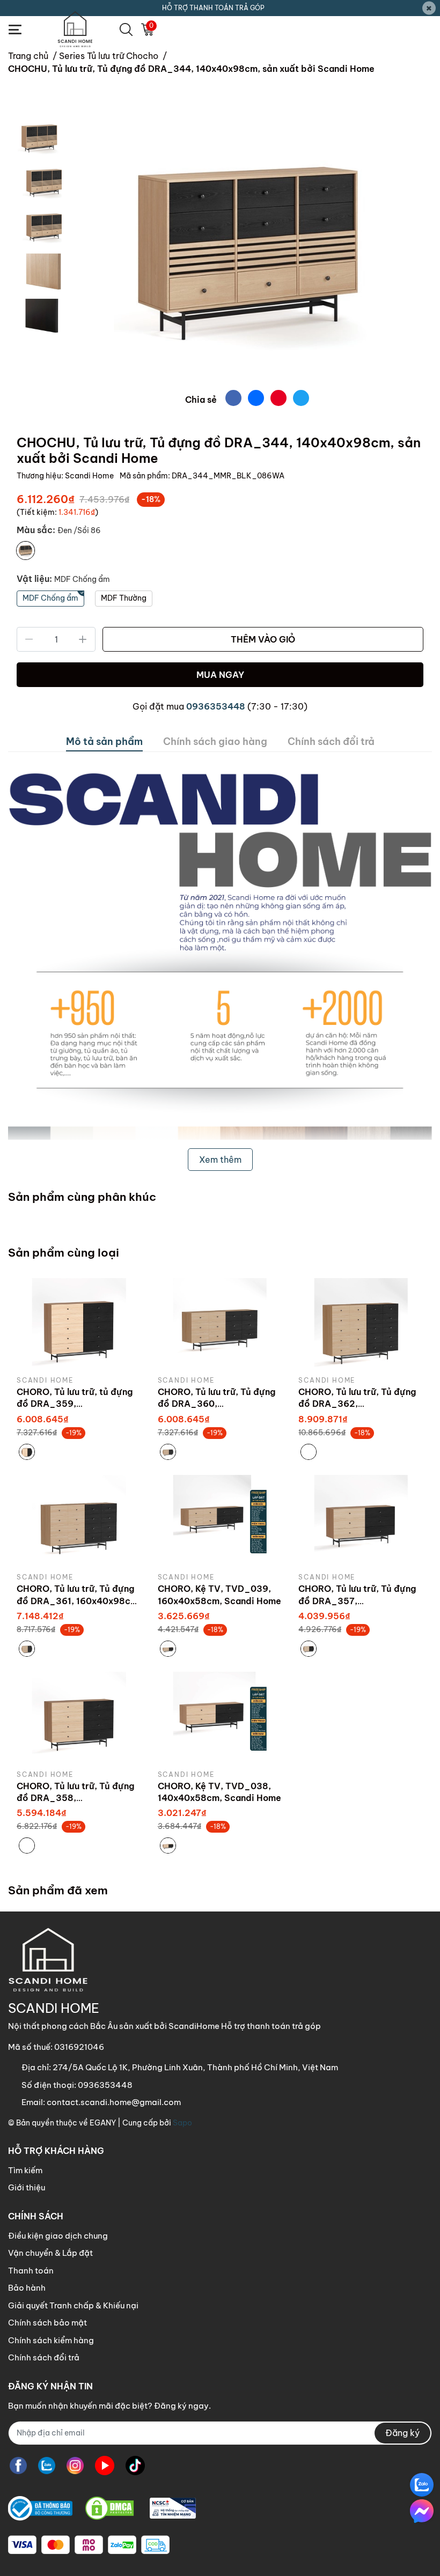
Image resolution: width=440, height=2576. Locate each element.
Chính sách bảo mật (47, 2323)
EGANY (103, 2123)
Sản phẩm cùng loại (64, 1253)
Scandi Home (90, 476)
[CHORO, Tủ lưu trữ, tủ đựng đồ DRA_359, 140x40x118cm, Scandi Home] (79, 1325)
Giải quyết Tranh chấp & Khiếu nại (73, 2305)
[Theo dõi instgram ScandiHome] (75, 2466)
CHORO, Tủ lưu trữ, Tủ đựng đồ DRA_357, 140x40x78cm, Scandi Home (360, 1601)
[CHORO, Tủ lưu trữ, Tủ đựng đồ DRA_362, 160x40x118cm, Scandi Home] (361, 1325)
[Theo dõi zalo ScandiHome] (47, 2466)
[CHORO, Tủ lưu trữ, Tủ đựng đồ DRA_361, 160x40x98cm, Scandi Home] (79, 1522)
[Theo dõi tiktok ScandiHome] (135, 2466)
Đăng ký (402, 2433)
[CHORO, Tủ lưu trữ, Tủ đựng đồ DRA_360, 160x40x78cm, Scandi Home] (220, 1325)
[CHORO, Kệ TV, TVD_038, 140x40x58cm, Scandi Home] (220, 1718)
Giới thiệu (27, 2187)
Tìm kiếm (25, 2170)
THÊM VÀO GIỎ (263, 639)
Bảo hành (27, 2288)
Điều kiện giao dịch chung (58, 2236)
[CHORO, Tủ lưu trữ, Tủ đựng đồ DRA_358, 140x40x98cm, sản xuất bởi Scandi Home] (79, 1718)
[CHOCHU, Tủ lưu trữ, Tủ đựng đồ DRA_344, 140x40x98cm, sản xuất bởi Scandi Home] (247, 249)
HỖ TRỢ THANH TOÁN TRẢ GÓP (213, 8)
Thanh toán (31, 2271)
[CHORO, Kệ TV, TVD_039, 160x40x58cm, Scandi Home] (220, 1522)
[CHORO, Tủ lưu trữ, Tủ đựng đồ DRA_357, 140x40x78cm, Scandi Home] (361, 1522)
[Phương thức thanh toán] (89, 2545)
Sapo (182, 2123)
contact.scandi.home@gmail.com (114, 2102)
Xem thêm (220, 1160)
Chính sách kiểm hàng (51, 2340)
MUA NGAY (220, 675)
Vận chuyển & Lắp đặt (50, 2253)
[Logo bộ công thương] (102, 2509)
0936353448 (216, 706)
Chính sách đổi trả (44, 2357)
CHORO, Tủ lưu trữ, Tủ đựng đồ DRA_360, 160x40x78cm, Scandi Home (219, 1404)
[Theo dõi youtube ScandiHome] (105, 2466)
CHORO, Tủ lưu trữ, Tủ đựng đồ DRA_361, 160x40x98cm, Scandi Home (79, 1601)
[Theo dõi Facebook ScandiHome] (18, 2466)
